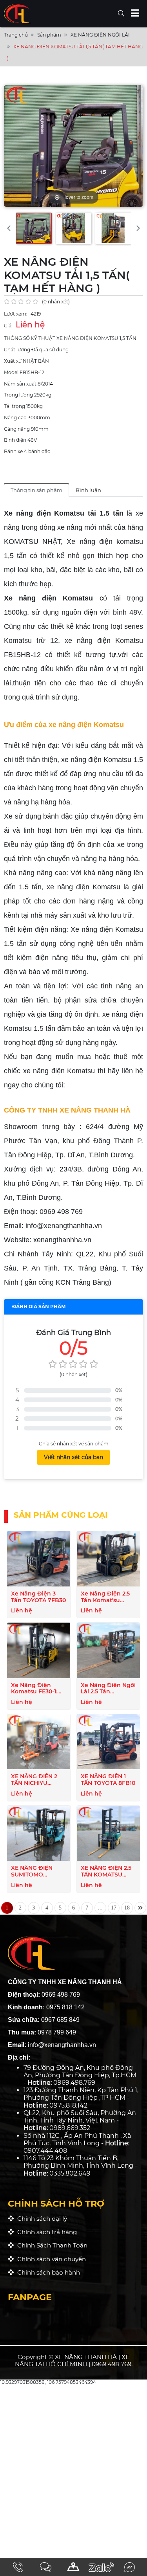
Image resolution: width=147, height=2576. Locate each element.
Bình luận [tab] (88, 490)
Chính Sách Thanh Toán (51, 2245)
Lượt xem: (16, 314)
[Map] (73, 2567)
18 (127, 1908)
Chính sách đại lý (41, 2219)
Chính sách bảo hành (47, 2272)
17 (114, 1908)
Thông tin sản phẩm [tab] (36, 490)
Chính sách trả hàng (45, 2232)
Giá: (8, 326)
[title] (18, 2567)
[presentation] (9, 228)
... (100, 1908)
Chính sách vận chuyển (50, 2259)
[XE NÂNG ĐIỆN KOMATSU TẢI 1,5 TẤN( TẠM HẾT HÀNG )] (34, 228)
